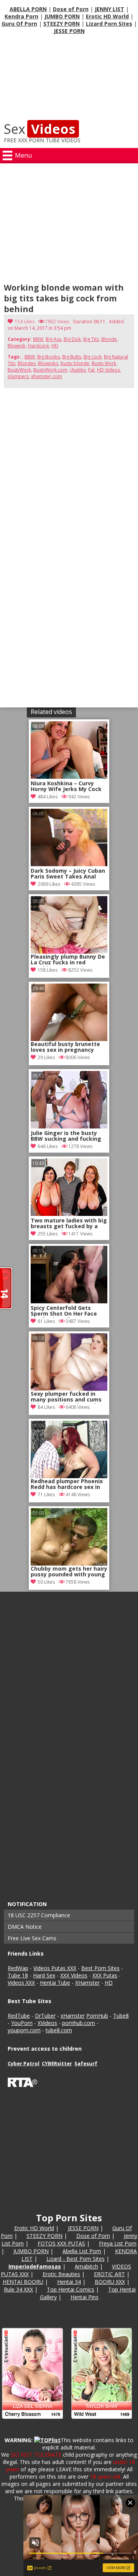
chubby (78, 370)
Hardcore (39, 346)
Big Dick (72, 339)
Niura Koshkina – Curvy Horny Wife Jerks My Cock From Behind (66, 787)
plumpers (18, 376)
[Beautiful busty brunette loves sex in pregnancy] (69, 1012)
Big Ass (53, 339)
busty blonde (75, 363)
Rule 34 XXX (18, 2289)
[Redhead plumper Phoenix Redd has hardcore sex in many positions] (69, 1449)
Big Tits (91, 339)
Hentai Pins (85, 2297)
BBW (38, 339)
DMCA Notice (25, 1927)
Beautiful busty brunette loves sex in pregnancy (65, 1047)
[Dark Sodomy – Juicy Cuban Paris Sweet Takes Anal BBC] (69, 864)
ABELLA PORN (28, 9)
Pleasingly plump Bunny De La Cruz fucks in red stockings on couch (68, 960)
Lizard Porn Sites (109, 24)
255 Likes (48, 1234)
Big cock (93, 357)
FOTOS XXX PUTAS (61, 2243)
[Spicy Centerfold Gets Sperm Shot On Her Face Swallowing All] (69, 1301)
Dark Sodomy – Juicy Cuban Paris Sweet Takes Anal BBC (68, 874)
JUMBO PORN (62, 16)
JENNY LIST (109, 9)
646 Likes (48, 1146)
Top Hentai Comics (71, 2289)
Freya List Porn (118, 2243)
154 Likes (25, 322)
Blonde (109, 339)
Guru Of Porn (19, 24)
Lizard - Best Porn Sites (76, 2259)
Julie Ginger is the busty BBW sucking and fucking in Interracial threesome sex (66, 1137)
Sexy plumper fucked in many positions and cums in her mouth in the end (66, 1397)
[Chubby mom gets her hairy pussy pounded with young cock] (69, 1537)
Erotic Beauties (61, 2274)
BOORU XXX (110, 2282)
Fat (91, 370)
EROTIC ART (109, 2274)
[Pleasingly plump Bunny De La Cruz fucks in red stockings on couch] (69, 925)
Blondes (27, 363)
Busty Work (104, 363)
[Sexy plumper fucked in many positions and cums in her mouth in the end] (69, 1362)
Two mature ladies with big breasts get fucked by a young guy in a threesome (69, 1224)
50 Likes (46, 1582)
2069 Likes (49, 884)
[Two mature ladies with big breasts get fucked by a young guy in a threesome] (69, 1214)
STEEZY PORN (62, 24)
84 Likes (46, 1407)
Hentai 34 (69, 2282)
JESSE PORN (69, 31)
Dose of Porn (71, 9)
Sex (39, 129)
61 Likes (46, 1321)
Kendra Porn (21, 16)
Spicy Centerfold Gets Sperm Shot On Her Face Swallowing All (64, 1311)
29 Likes (46, 1057)
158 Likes (48, 970)
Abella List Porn (82, 2251)
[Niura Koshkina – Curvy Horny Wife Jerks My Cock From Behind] (69, 777)
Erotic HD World (107, 16)
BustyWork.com (50, 370)
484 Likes (48, 797)
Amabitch (86, 2266)
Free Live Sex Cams (32, 1938)
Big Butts (72, 357)
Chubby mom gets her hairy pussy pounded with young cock (69, 1572)
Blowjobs (48, 363)
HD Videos (108, 370)
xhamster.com (47, 376)
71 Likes (46, 1494)
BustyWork (19, 370)
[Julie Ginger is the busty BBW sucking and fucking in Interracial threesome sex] (69, 1126)
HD (55, 346)
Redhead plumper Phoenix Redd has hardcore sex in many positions (67, 1485)
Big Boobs (48, 357)
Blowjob (17, 346)
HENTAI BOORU (23, 2282)
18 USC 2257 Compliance (39, 1915)
